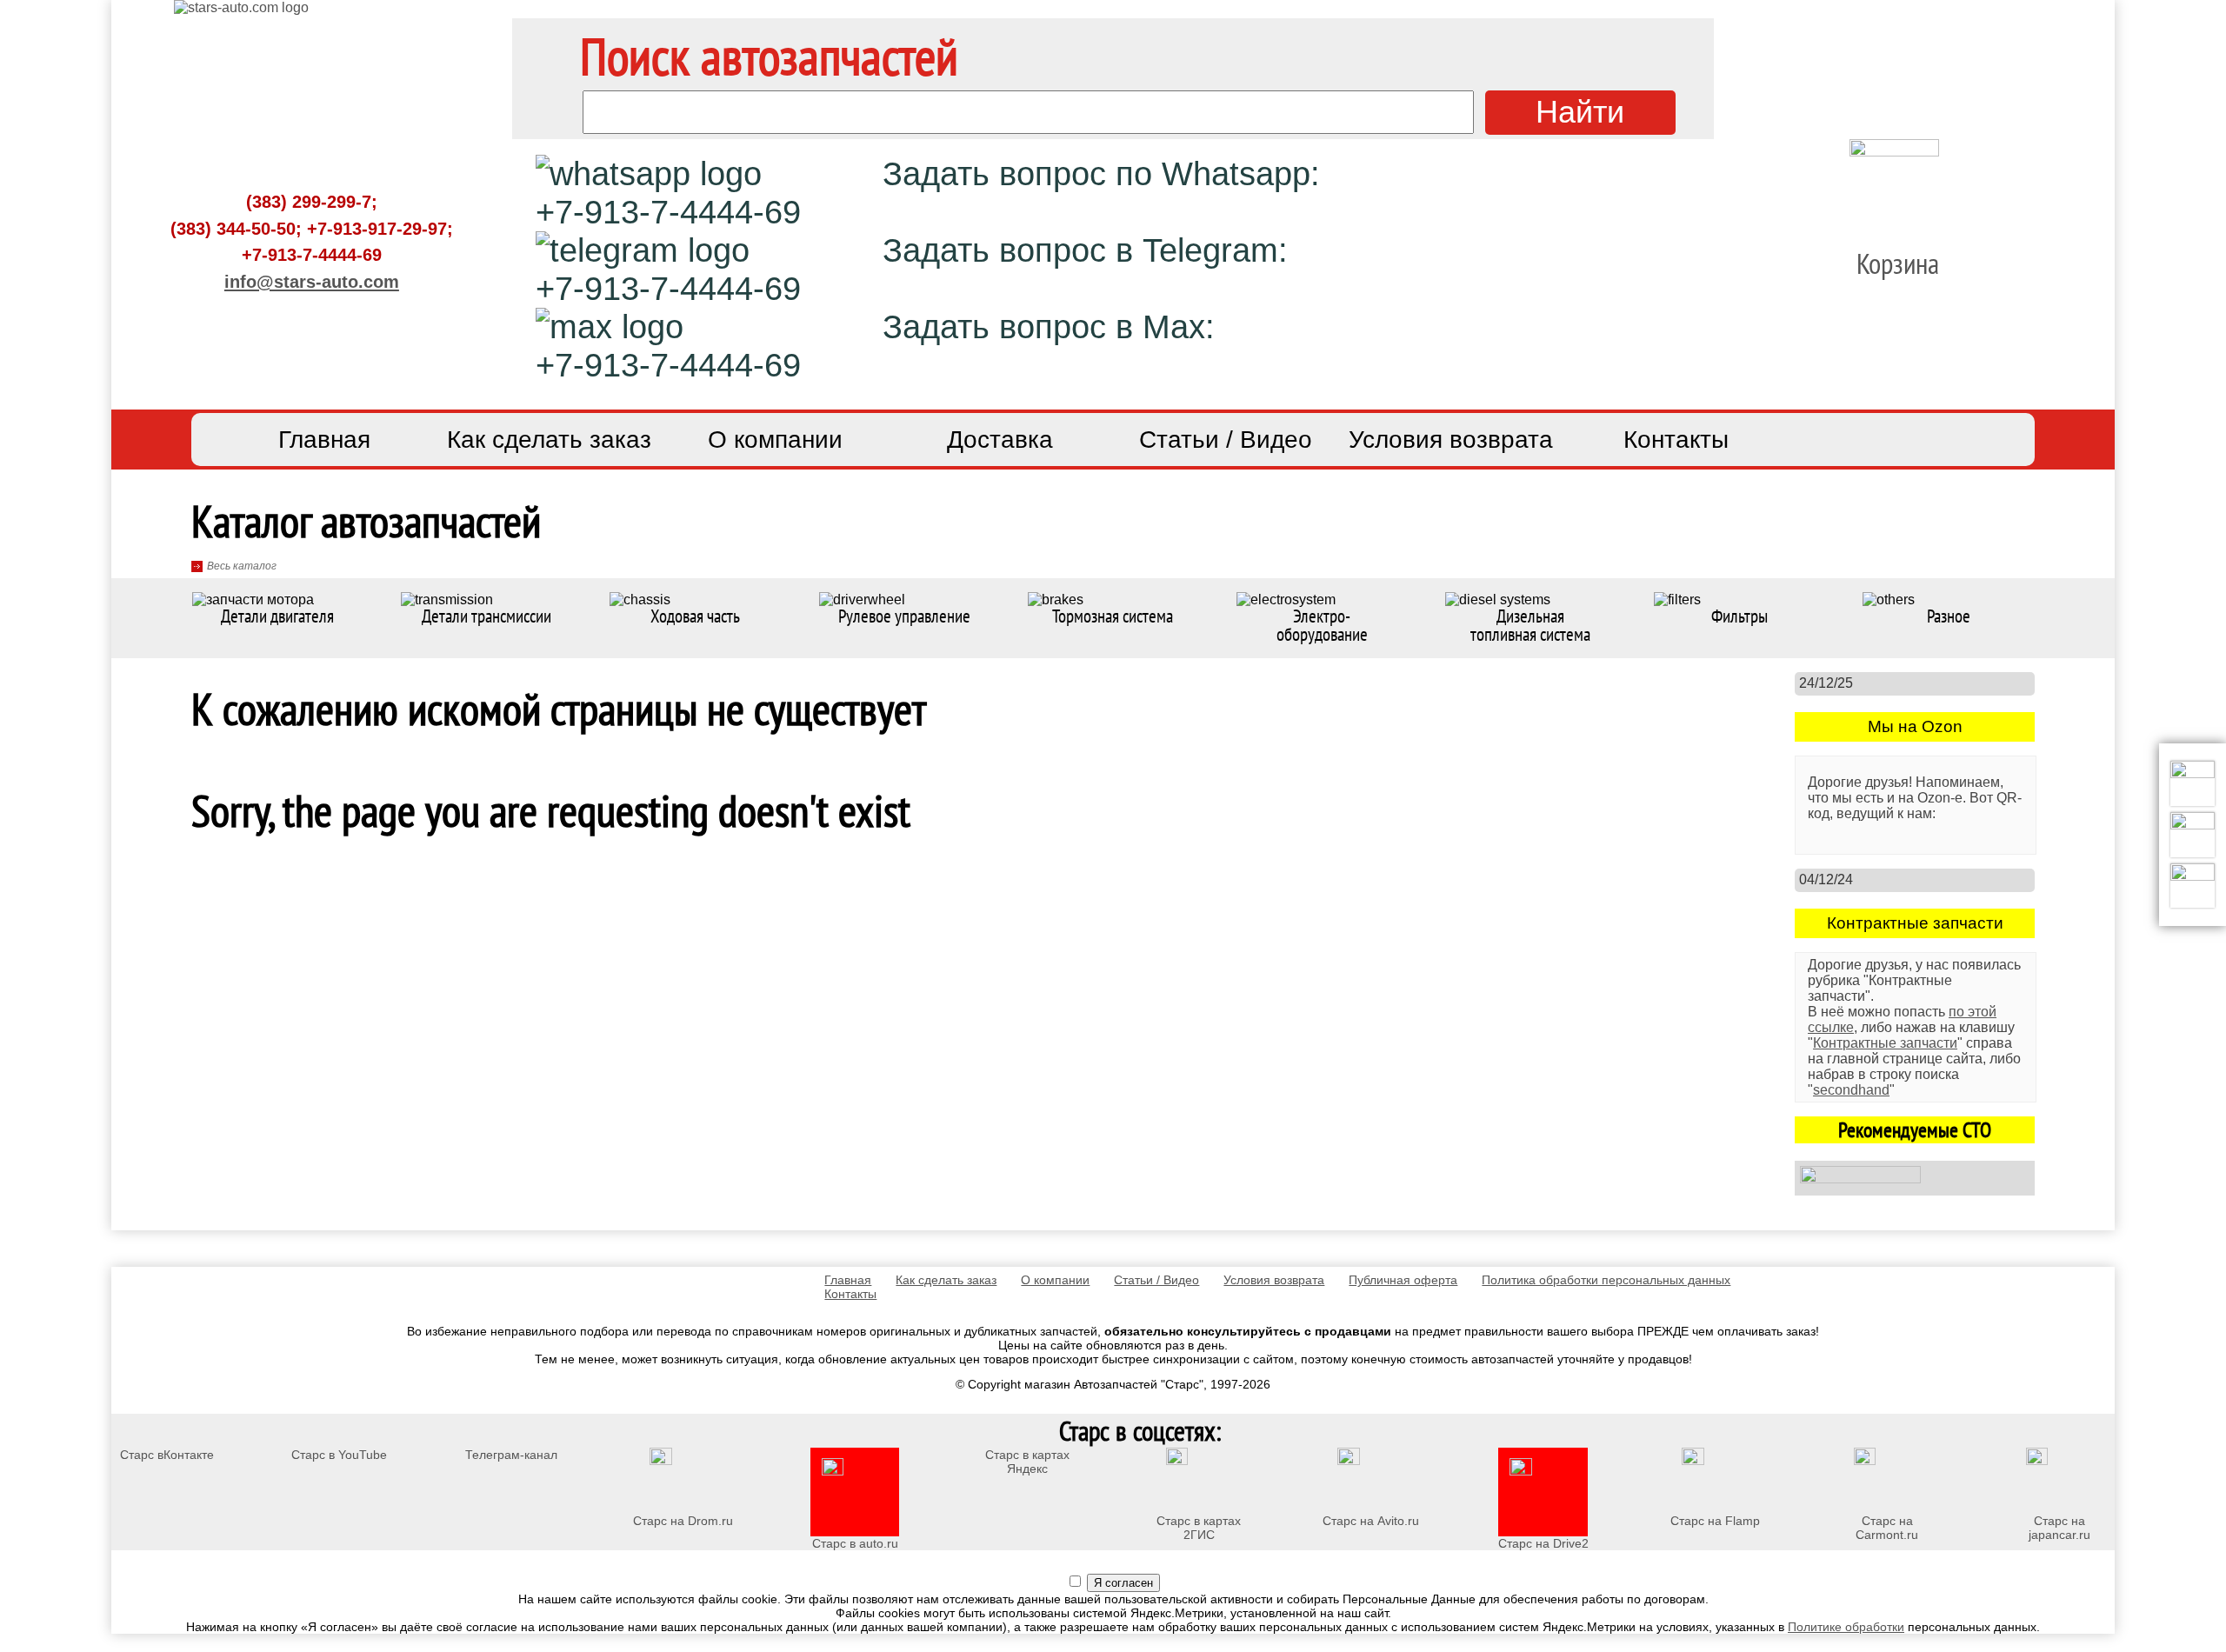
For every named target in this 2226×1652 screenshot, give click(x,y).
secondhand (1851, 1090)
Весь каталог (242, 566)
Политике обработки (1846, 1627)
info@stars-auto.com (312, 281)
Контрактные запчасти (1885, 1043)
